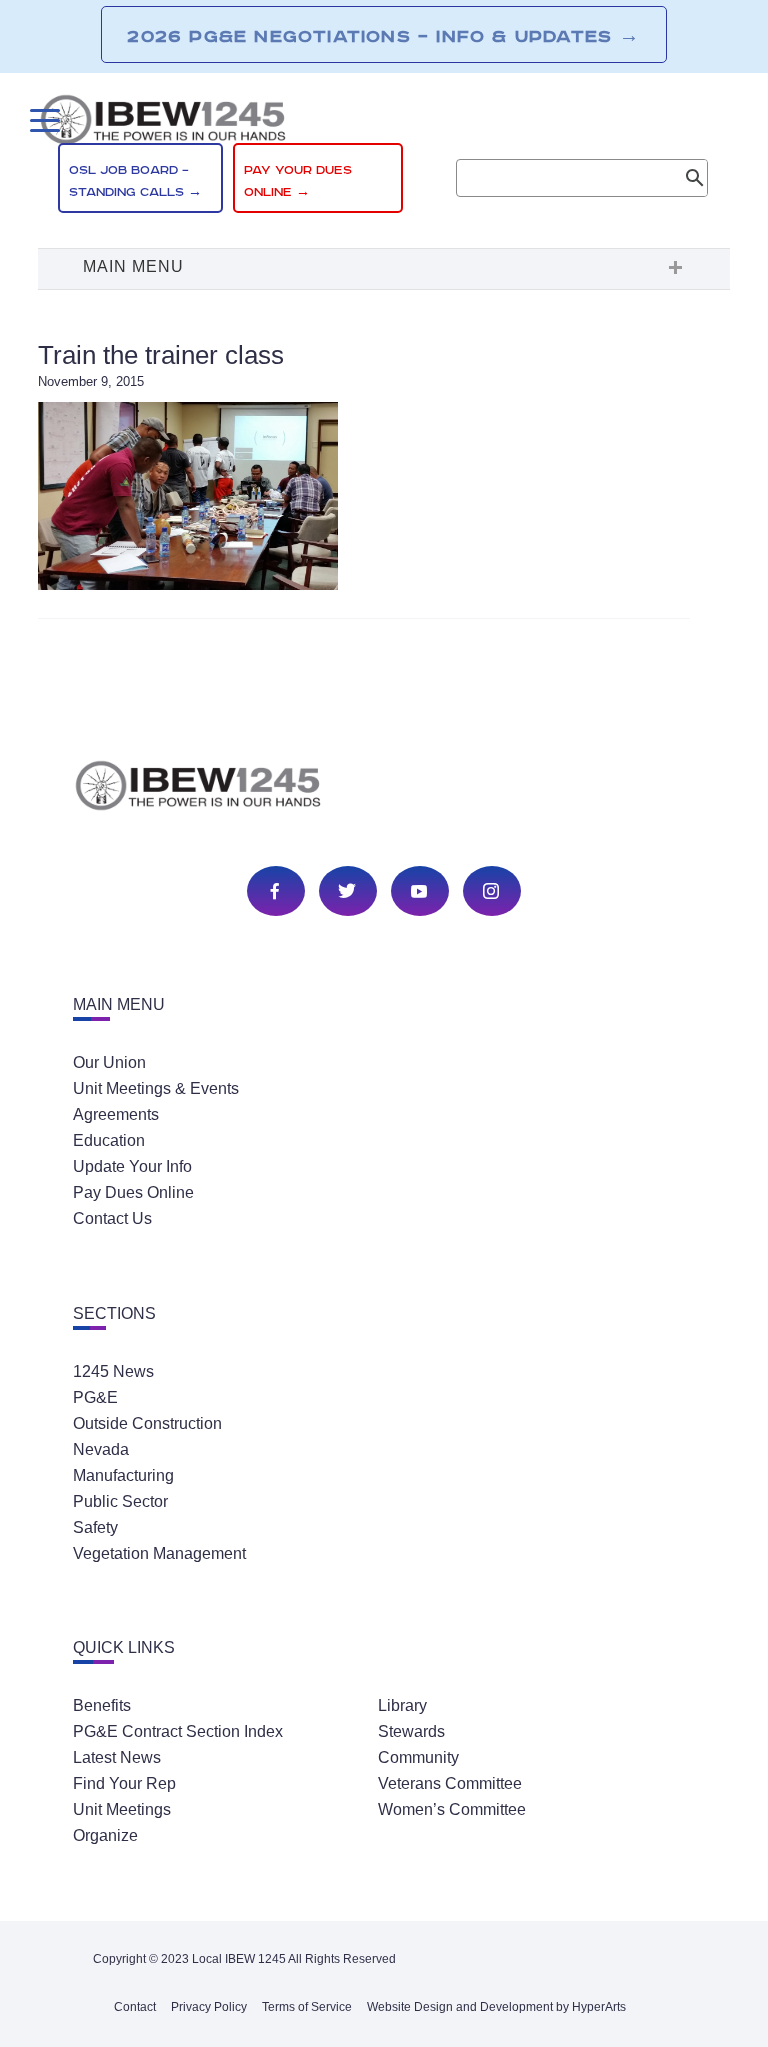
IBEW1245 (383, 123)
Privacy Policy (209, 2007)
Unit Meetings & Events (156, 1088)
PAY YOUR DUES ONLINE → (298, 181)
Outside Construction (147, 1423)
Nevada (101, 1449)
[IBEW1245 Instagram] (491, 892)
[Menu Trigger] (42, 120)
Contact (135, 2007)
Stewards (411, 1731)
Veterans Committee (450, 1783)
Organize (105, 1835)
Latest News (117, 1757)
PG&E (95, 1397)
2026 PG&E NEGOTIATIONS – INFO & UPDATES (383, 36)
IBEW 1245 (384, 789)
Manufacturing (123, 1475)
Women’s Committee (452, 1809)
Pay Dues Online (133, 1192)
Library (402, 1705)
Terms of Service (307, 2007)
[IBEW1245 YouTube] (419, 892)
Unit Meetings (122, 1809)
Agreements (116, 1114)
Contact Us (112, 1218)
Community (418, 1757)
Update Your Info (132, 1166)
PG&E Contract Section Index (178, 1731)
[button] (384, 269)
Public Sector (120, 1501)
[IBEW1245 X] (347, 892)
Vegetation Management (159, 1553)
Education (109, 1140)
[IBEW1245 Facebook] (275, 892)
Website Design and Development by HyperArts (496, 2007)
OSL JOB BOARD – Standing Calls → (135, 181)
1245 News (113, 1371)
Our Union (109, 1062)
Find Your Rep (124, 1783)
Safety (95, 1527)
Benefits (102, 1705)
